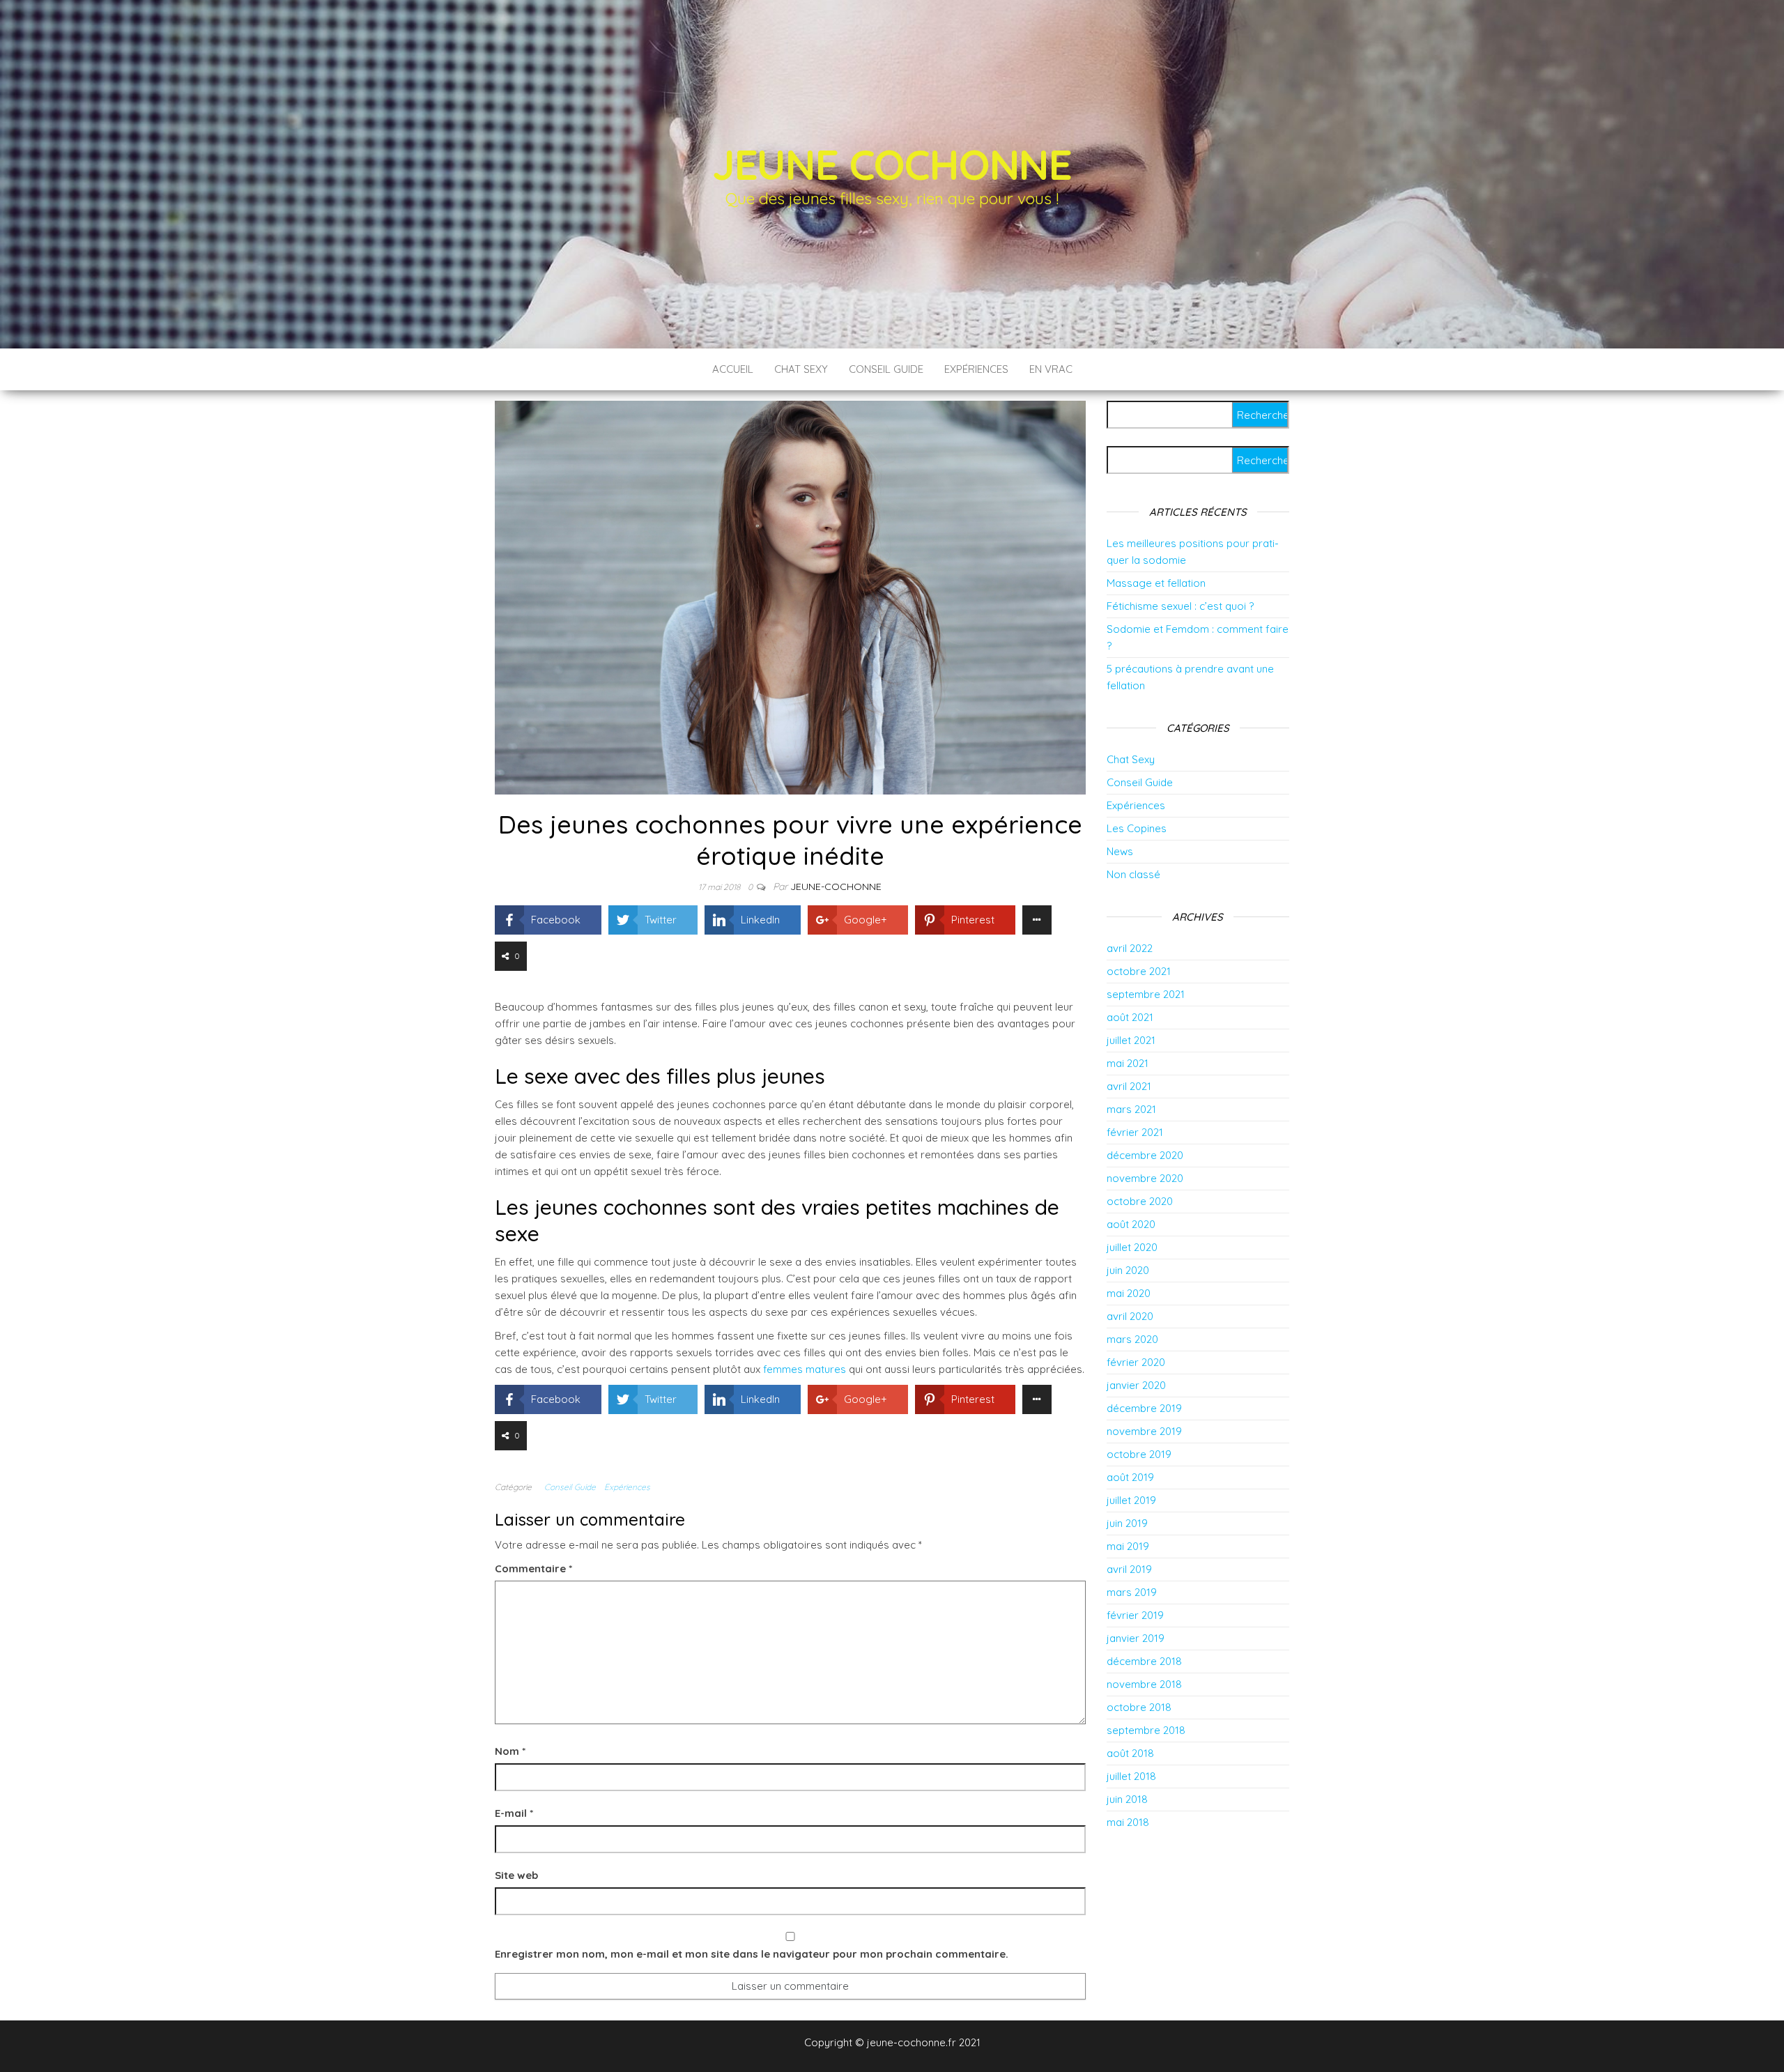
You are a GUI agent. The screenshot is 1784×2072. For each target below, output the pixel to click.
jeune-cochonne (836, 887)
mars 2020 (1132, 1339)
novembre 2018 (1144, 1684)
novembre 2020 (1145, 1178)
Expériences (976, 369)
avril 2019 (1129, 1569)
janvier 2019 (1136, 1638)
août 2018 (1130, 1753)
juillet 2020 (1132, 1247)
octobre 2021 (1139, 971)
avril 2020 (1130, 1316)
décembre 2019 (1144, 1408)
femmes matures (805, 1369)
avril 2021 (1129, 1086)
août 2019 (1130, 1477)
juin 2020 (1128, 1270)
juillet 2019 (1131, 1500)
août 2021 (1130, 1017)
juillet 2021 (1131, 1040)
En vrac (1051, 369)
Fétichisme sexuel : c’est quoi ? (1180, 606)
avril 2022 (1130, 948)
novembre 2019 (1144, 1431)
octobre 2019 (1139, 1454)
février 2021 (1135, 1132)
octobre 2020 (1140, 1201)
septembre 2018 (1146, 1730)
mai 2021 (1128, 1063)
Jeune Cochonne (892, 164)
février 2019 (1135, 1615)
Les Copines (1137, 828)
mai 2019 (1128, 1546)
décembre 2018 (1144, 1661)
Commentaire (533, 1568)
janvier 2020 (1136, 1385)
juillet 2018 (1131, 1776)
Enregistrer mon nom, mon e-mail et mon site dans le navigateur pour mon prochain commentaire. (752, 1954)
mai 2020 (1129, 1293)
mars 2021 (1131, 1109)
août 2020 (1131, 1224)
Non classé (1133, 874)
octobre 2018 (1139, 1707)
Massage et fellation (1156, 583)
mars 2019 (1132, 1592)
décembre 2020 (1145, 1155)
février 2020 (1136, 1362)
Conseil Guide (886, 369)
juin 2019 (1127, 1523)
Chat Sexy (801, 369)
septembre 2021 (1146, 994)
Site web (516, 1875)
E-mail (514, 1813)
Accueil (733, 369)
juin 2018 (1127, 1799)
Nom (510, 1751)
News (1120, 851)
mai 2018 (1128, 1822)
